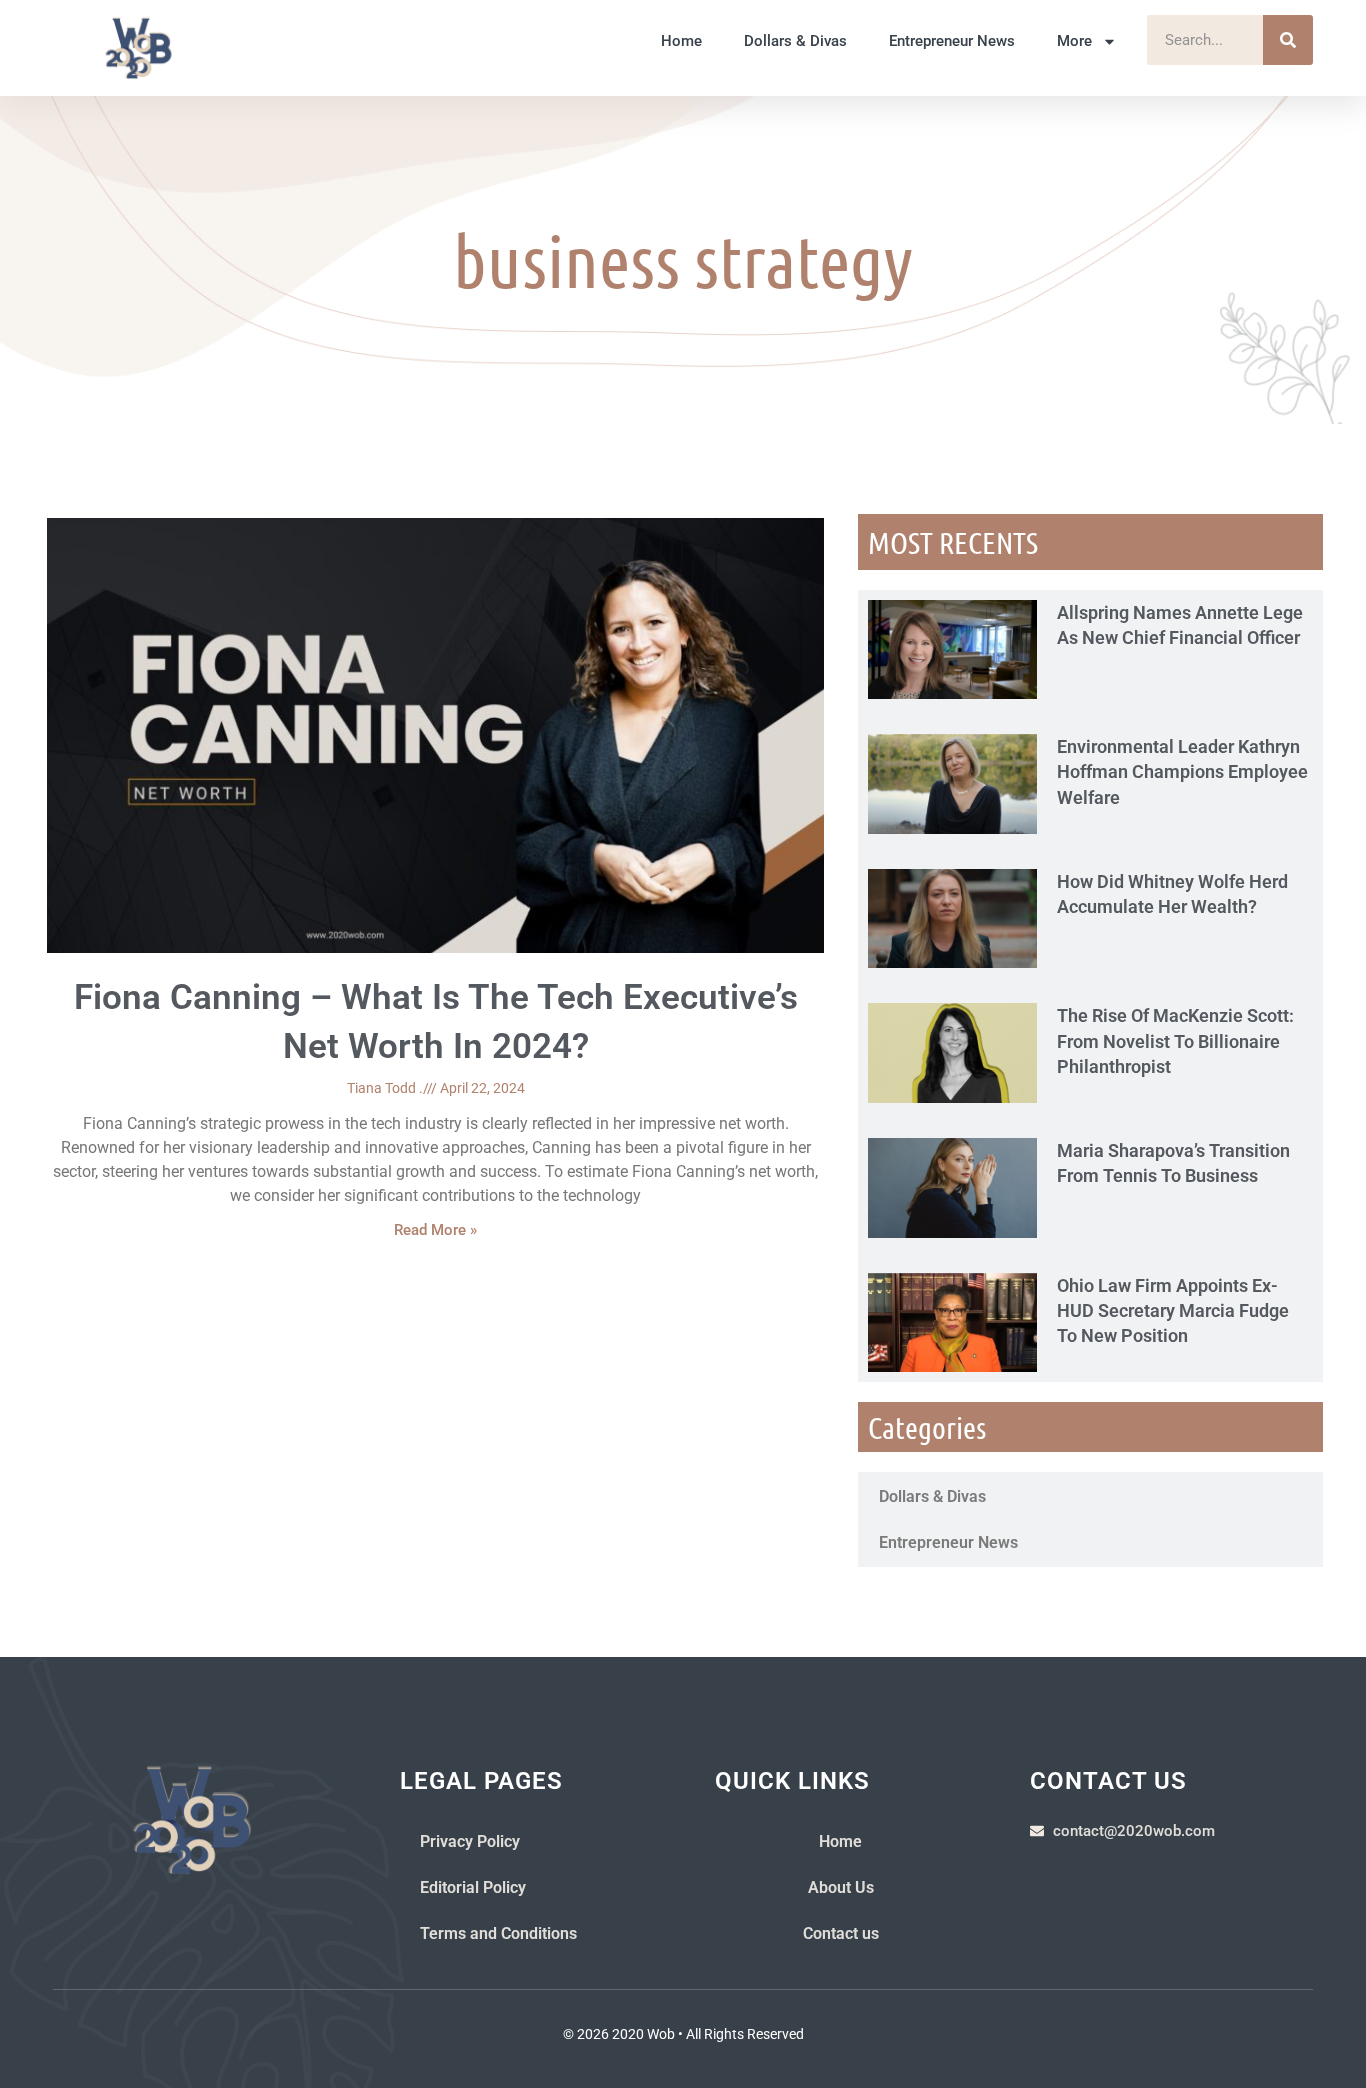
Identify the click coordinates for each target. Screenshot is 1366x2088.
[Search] (1288, 40)
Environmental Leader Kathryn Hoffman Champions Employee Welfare (1182, 771)
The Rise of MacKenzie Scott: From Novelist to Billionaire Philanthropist (1175, 1040)
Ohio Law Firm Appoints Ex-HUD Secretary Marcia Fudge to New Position (1173, 1310)
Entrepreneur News (952, 41)
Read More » (435, 1230)
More (1074, 41)
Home (681, 41)
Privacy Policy (470, 1841)
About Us (841, 1887)
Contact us (841, 1933)
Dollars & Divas (795, 41)
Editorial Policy (473, 1887)
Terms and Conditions (498, 1933)
